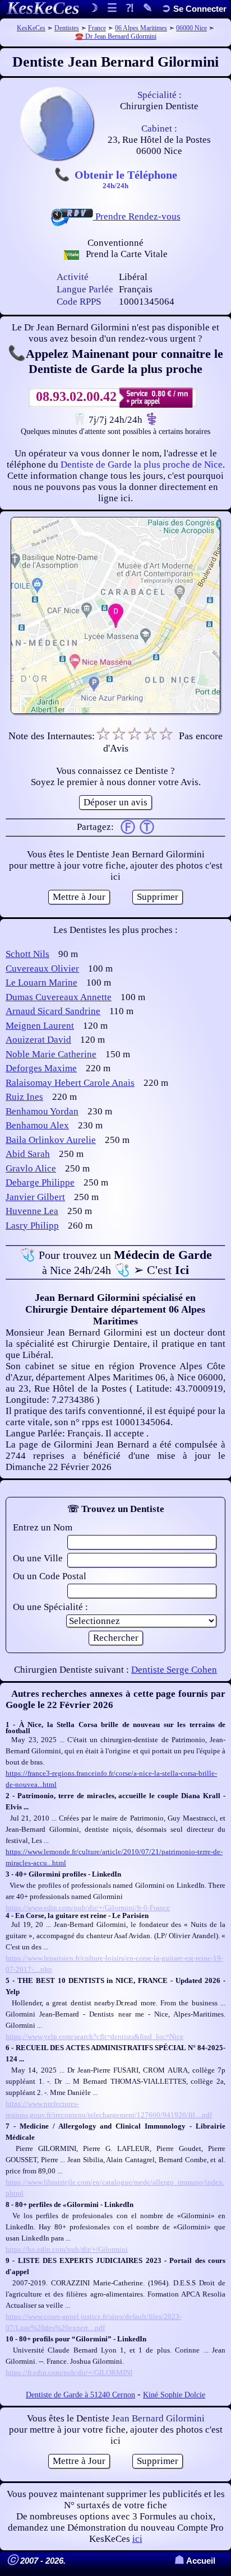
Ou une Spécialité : (50, 1607)
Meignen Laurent (40, 1026)
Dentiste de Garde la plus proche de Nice (142, 465)
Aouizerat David (38, 1040)
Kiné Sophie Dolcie (174, 2395)
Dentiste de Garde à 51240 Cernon (80, 2395)
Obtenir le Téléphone (126, 179)
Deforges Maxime (41, 1068)
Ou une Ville (38, 1558)
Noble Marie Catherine (51, 1054)
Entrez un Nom (43, 1527)
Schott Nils (27, 954)
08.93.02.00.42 (76, 396)
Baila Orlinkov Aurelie (51, 1140)
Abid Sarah (28, 1154)
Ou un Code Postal (50, 1576)
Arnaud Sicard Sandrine (53, 1011)
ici (137, 2539)
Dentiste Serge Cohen (174, 1670)
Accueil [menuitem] (195, 2561)
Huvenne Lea (32, 1211)
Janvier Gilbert (35, 1197)
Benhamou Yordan (42, 1111)
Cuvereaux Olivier (42, 969)
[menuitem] (194, 9)
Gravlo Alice (31, 1168)
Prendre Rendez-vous (137, 216)
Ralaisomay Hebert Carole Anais (70, 1083)
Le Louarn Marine (41, 983)
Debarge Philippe (40, 1182)
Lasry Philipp (32, 1226)
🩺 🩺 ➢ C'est (116, 1262)
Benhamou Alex (37, 1125)
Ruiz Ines (24, 1097)
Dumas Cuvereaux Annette (59, 997)
